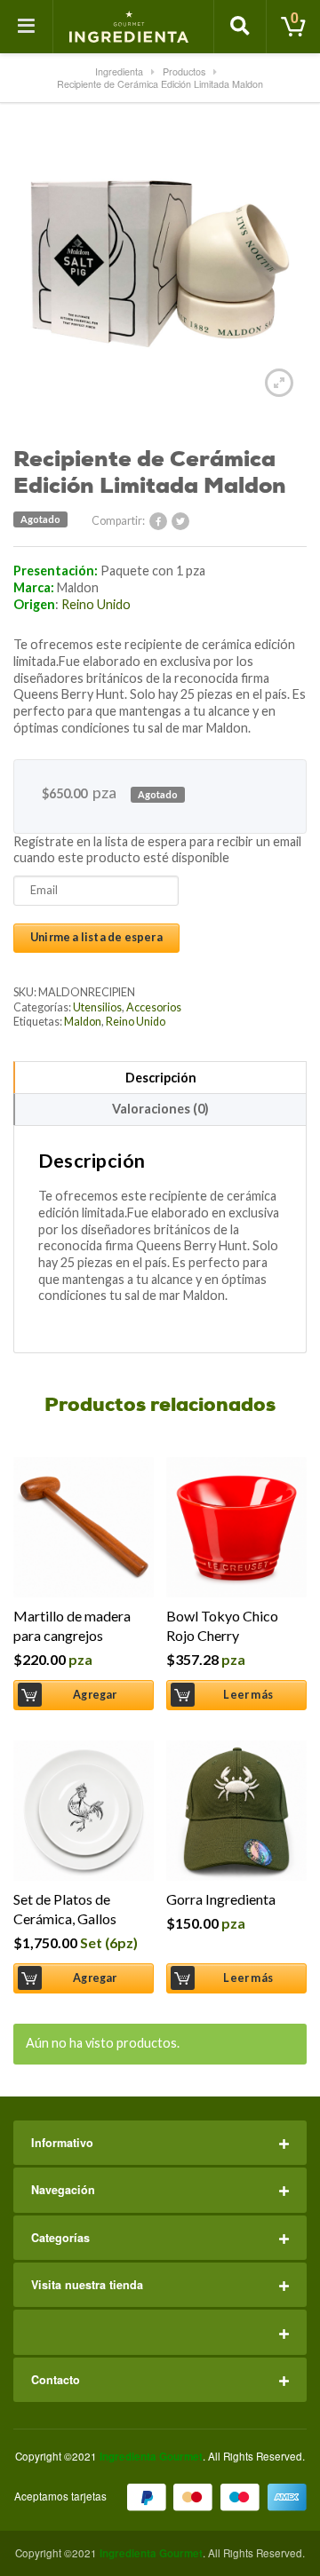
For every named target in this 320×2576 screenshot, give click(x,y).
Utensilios (97, 1007)
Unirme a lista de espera (96, 937)
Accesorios (154, 1007)
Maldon (83, 1022)
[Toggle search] (240, 27)
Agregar (95, 1695)
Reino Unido (96, 604)
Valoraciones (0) (160, 1109)
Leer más (248, 1695)
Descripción (161, 1078)
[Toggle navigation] (27, 27)
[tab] (160, 1077)
